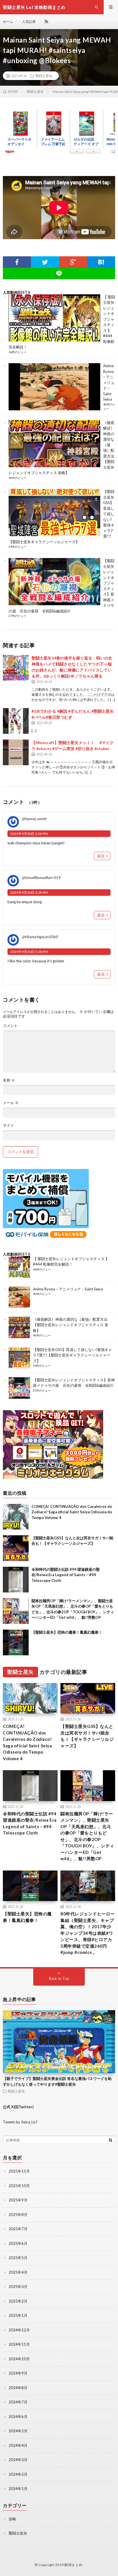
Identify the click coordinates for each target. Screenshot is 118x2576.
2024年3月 (18, 2460)
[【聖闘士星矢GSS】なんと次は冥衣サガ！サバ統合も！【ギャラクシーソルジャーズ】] (16, 1548)
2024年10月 (19, 2359)
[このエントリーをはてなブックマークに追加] (101, 262)
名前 (9, 1080)
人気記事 (29, 22)
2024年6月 (18, 2417)
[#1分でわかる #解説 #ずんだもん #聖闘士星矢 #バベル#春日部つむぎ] (16, 721)
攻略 (12, 2519)
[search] (111, 2140)
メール (11, 1103)
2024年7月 (18, 2402)
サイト (8, 1125)
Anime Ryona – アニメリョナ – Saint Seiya (109, 382)
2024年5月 (18, 2431)
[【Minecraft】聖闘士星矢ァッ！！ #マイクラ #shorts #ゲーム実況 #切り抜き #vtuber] (16, 752)
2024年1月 (18, 2489)
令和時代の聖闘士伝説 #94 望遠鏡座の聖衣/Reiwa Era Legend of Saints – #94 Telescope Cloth (66, 1575)
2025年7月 (18, 2229)
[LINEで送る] (59, 273)
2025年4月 (18, 2272)
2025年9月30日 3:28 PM (29, 834)
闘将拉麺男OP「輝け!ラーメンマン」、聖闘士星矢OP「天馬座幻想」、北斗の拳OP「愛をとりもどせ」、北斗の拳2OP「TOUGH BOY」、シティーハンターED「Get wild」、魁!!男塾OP (87, 1836)
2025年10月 (19, 2186)
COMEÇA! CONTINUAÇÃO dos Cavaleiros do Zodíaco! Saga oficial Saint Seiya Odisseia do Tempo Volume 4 (72, 1512)
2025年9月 (18, 2200)
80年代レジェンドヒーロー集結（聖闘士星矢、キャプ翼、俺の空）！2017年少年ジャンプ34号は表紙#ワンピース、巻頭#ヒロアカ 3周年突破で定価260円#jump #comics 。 (88, 1933)
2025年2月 (18, 2301)
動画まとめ (73, 2565)
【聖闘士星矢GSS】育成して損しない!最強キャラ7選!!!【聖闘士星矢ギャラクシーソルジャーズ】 (72, 1355)
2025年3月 (18, 2287)
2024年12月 (19, 2330)
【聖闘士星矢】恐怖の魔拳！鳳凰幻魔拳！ (67, 1632)
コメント (10, 1026)
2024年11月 (19, 2344)
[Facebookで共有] (17, 262)
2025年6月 (18, 2243)
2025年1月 (18, 2315)
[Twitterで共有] (45, 262)
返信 (101, 856)
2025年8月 (18, 2215)
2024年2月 (18, 2474)
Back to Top (59, 1979)
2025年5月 (18, 2258)
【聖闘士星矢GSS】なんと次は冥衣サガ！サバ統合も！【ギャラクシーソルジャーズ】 (87, 1736)
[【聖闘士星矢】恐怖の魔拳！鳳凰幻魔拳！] (16, 1642)
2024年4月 (18, 2445)
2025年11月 (19, 2171)
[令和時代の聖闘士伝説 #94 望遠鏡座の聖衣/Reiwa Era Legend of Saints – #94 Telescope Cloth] (16, 1580)
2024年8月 (18, 2388)
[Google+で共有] (73, 262)
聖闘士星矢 (44, 76)
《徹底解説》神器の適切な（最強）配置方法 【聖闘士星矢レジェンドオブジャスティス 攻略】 (71, 1325)
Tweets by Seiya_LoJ (20, 2122)
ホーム (8, 22)
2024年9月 (18, 2373)
